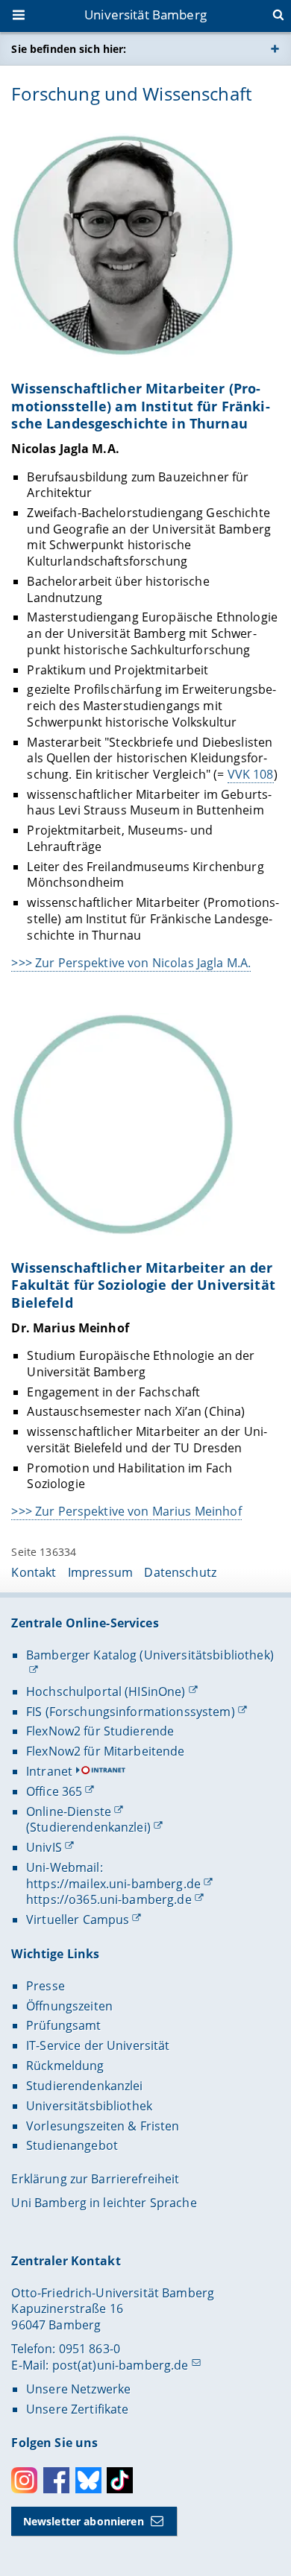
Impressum (100, 1572)
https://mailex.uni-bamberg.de (113, 1884)
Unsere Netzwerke (78, 2389)
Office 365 (54, 1791)
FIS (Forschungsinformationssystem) (131, 1712)
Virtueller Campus (78, 1920)
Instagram (24, 2480)
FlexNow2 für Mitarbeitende (106, 1751)
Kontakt (34, 1572)
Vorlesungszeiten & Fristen (103, 2126)
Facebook (56, 2480)
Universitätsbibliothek (89, 2106)
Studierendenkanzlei (85, 2086)
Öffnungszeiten (69, 2006)
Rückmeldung (65, 2066)
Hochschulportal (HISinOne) (106, 1692)
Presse (46, 1986)
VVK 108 (251, 774)
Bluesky (88, 2480)
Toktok (120, 2480)
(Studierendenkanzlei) (88, 1827)
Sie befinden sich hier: (69, 49)
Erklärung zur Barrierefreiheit (95, 2179)
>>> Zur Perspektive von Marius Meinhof (126, 1511)
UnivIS (44, 1847)
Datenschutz (180, 1572)
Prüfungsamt (64, 2025)
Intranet (49, 1771)
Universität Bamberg (145, 15)
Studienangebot (72, 2145)
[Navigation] (20, 16)
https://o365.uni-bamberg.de (109, 1899)
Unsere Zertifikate (78, 2409)
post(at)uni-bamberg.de (121, 2365)
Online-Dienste (69, 1811)
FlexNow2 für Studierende (100, 1731)
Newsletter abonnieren (84, 2521)
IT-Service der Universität (98, 2045)
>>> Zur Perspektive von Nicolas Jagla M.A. (131, 963)
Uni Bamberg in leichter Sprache (104, 2203)
